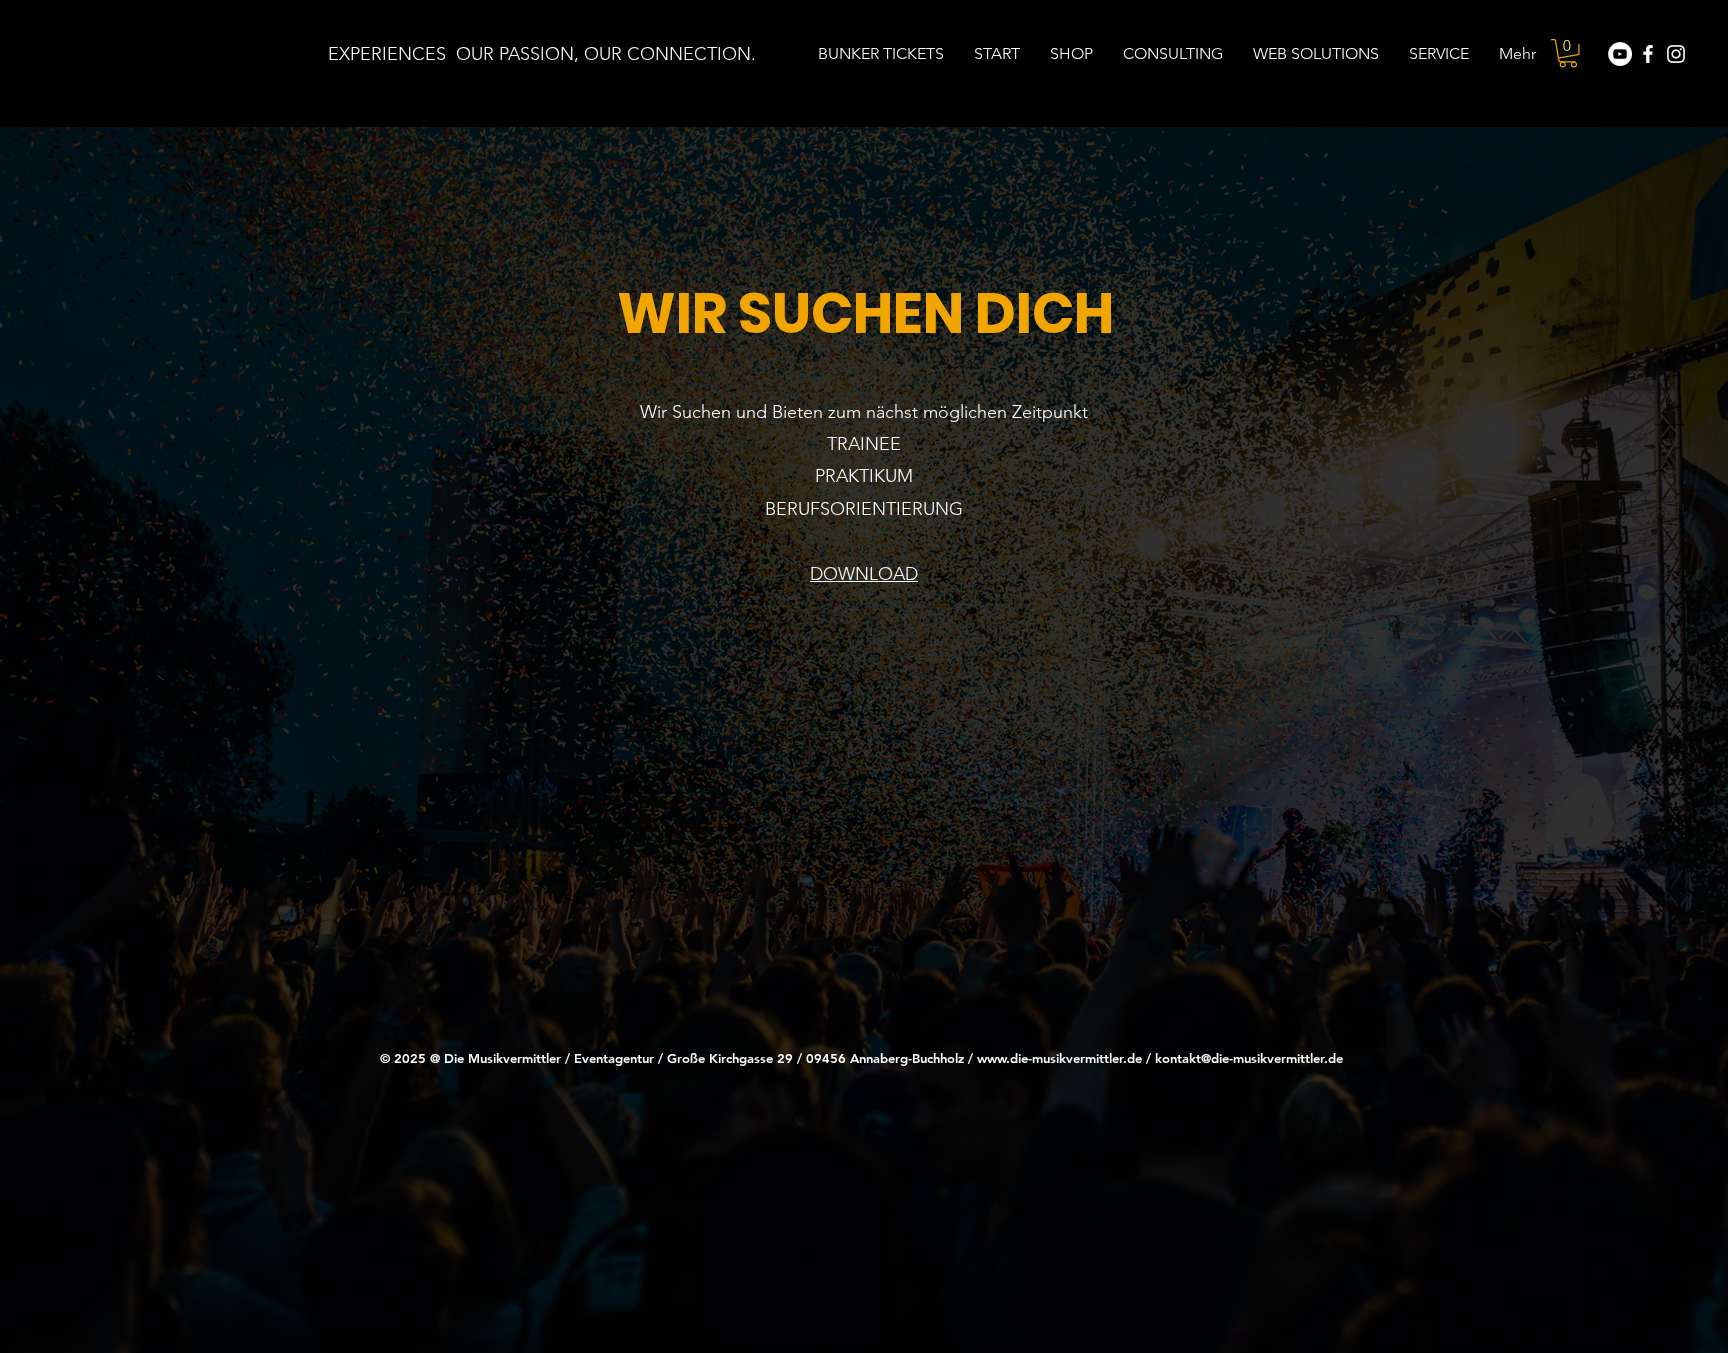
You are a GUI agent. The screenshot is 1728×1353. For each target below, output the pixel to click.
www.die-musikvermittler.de (1059, 1058)
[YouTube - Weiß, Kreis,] (1620, 54)
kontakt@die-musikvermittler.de (1249, 1058)
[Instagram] (1676, 54)
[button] (1568, 53)
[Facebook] (1648, 54)
